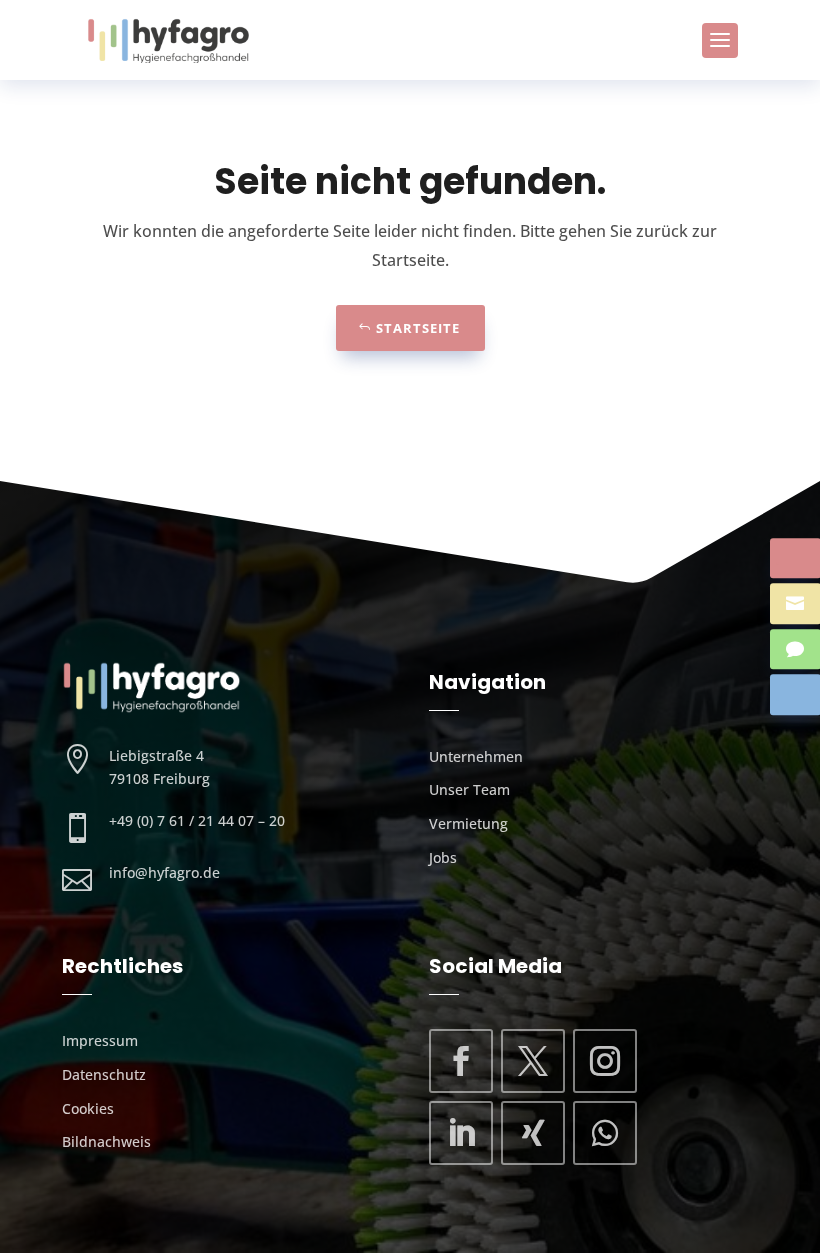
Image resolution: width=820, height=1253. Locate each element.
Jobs (443, 857)
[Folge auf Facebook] (461, 1061)
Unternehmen (476, 756)
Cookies (88, 1108)
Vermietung (468, 823)
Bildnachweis (106, 1141)
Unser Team (469, 789)
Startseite (418, 328)
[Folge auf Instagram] (605, 1061)
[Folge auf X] (533, 1061)
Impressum (100, 1040)
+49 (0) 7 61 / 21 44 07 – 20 (197, 820)
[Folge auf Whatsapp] (605, 1133)
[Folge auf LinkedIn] (461, 1133)
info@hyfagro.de (164, 872)
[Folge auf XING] (533, 1133)
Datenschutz (104, 1074)
